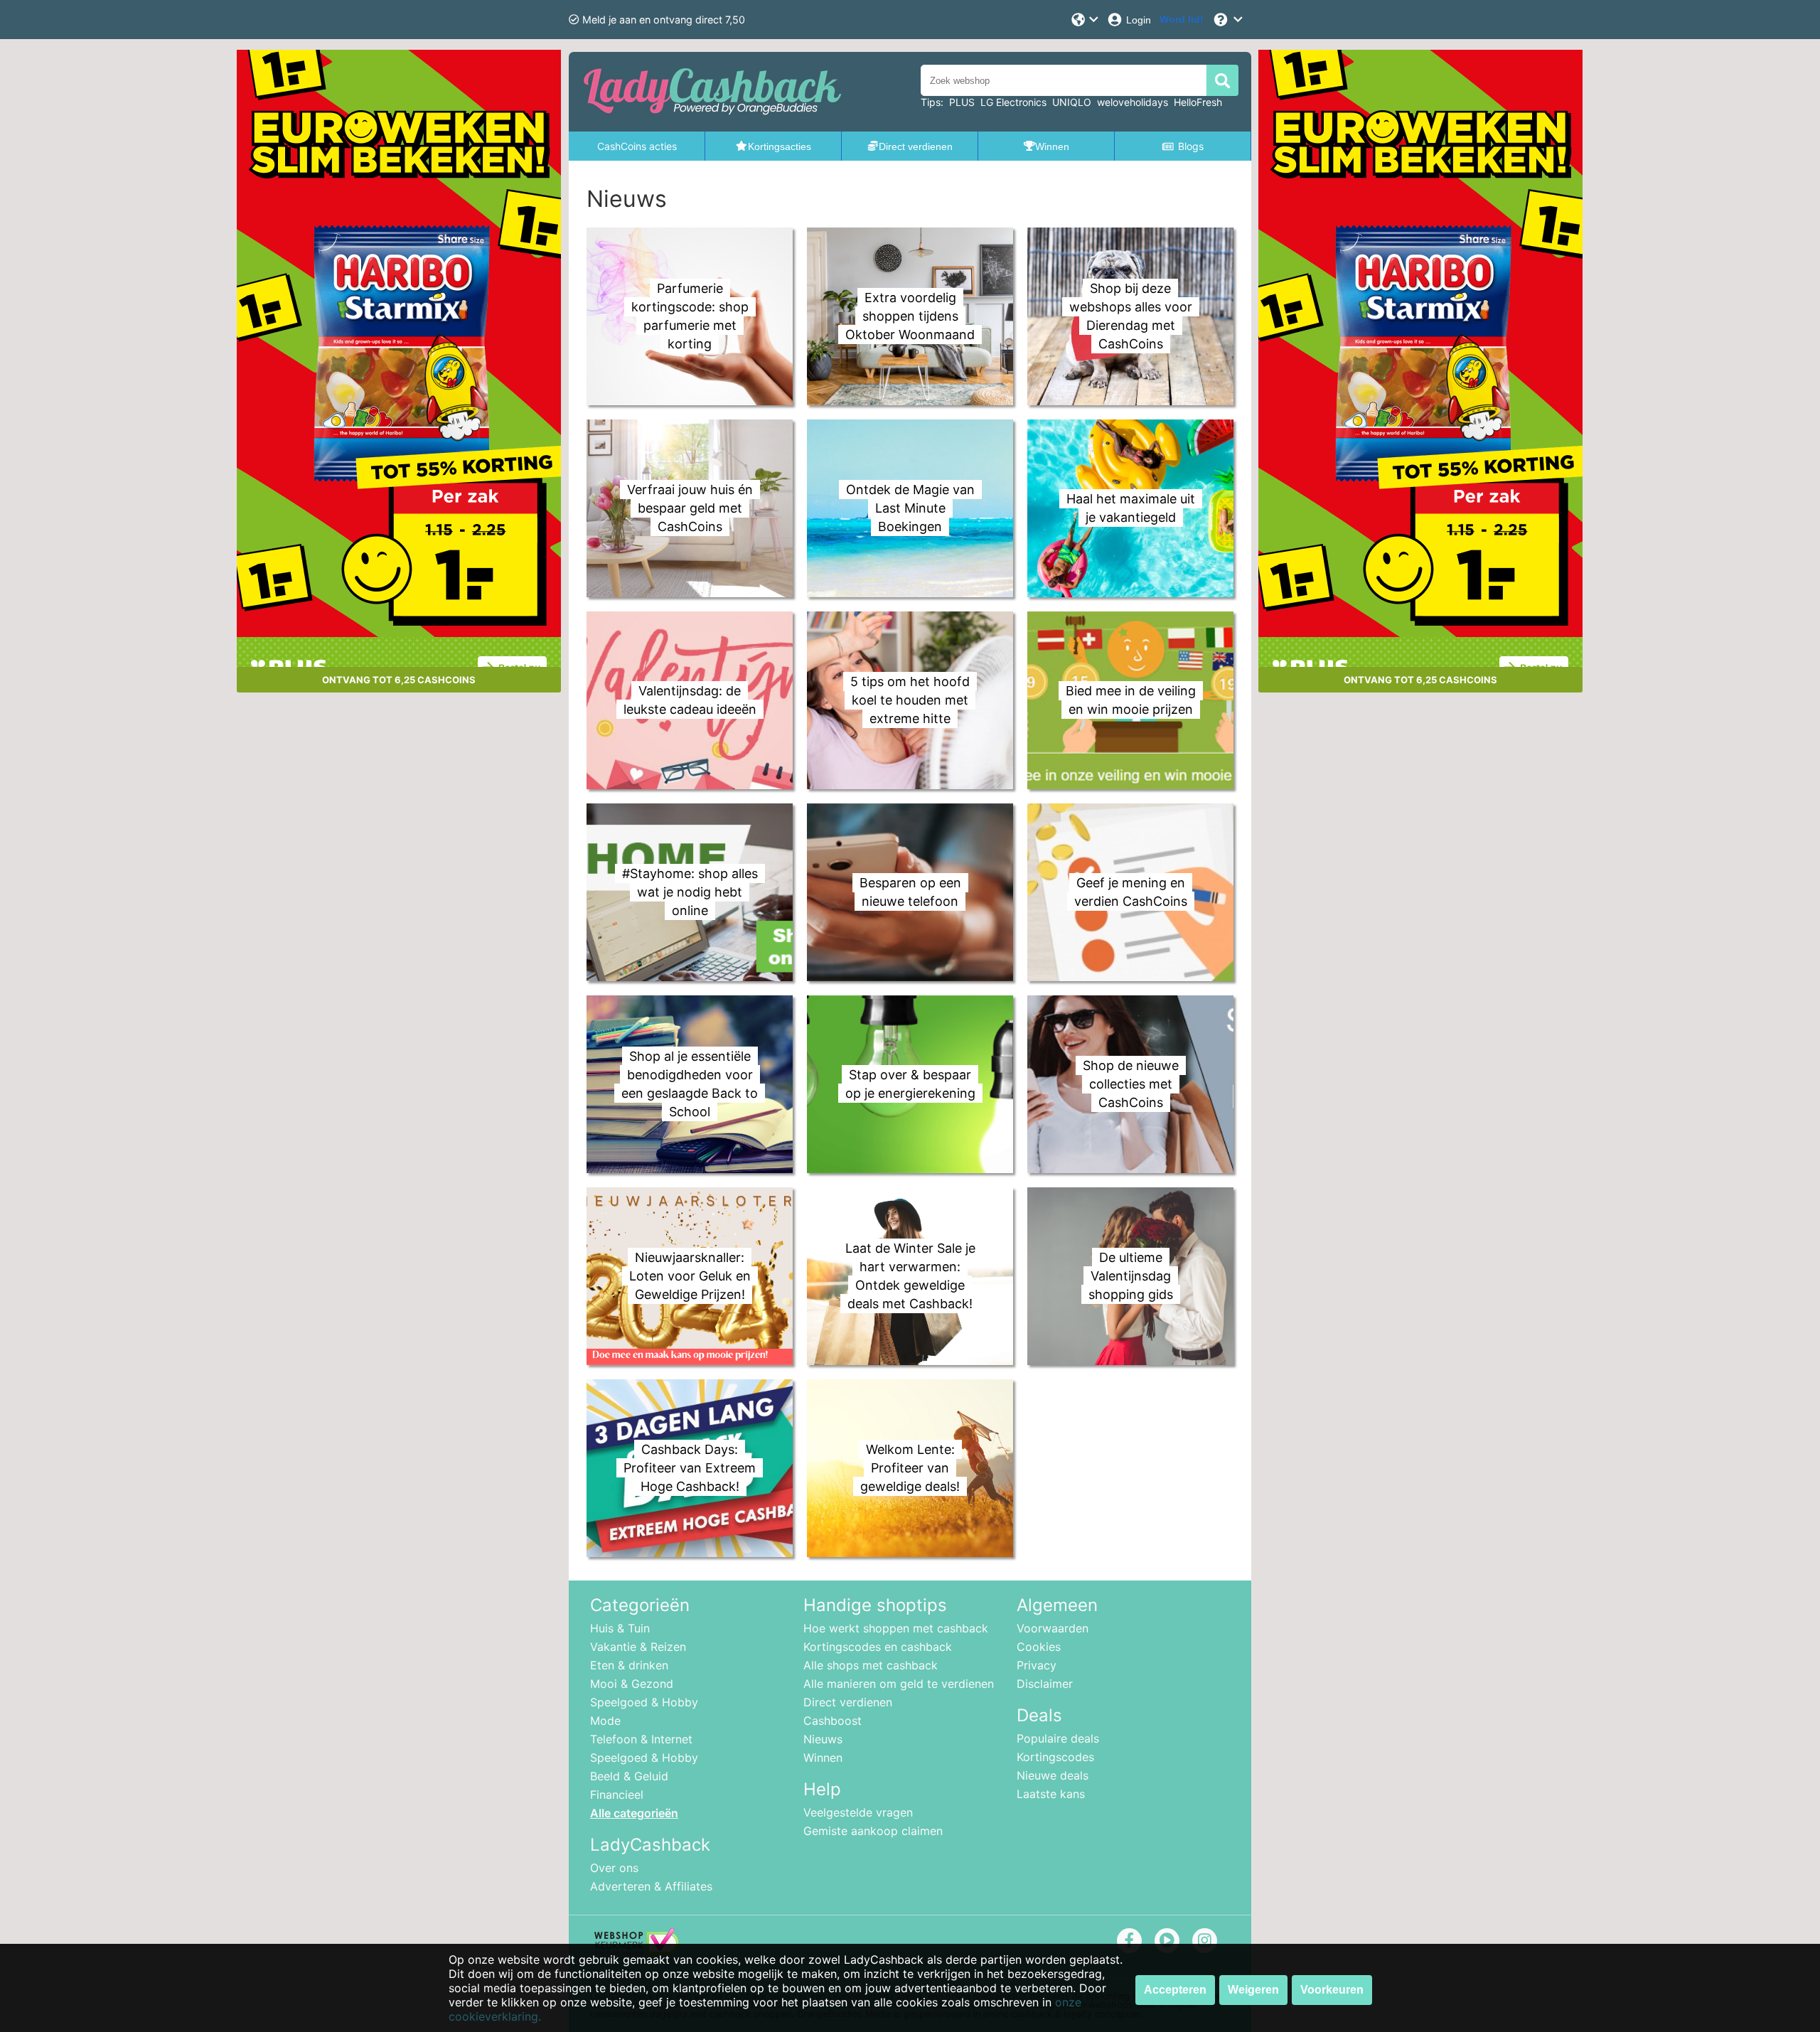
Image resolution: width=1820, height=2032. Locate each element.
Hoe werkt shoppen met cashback (896, 1628)
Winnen (823, 1758)
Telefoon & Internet (641, 1739)
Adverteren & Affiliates (651, 1886)
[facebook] (1129, 1940)
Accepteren (1175, 1990)
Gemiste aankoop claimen (873, 1831)
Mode (605, 1721)
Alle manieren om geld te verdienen (899, 1684)
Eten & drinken (629, 1665)
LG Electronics (1013, 102)
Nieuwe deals (1053, 1775)
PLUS (962, 102)
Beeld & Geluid (629, 1776)
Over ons (614, 1868)
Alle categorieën (634, 1813)
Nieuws (823, 1739)
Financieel (617, 1795)
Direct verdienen (848, 1702)
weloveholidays (1133, 102)
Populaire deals (1058, 1738)
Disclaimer (1045, 1684)
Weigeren (1253, 1990)
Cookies (1039, 1647)
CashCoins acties (637, 146)
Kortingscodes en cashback (878, 1647)
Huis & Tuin (620, 1628)
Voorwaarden (1053, 1628)
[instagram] (1205, 1940)
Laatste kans (1051, 1794)
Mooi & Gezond (632, 1684)
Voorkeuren (1332, 1990)
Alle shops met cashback (871, 1665)
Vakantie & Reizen (638, 1647)
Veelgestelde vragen (858, 1812)
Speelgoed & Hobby (644, 1702)
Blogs (1191, 146)
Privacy (1037, 1665)
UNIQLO (1072, 102)
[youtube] (1167, 1940)
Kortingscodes (1055, 1757)
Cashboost (833, 1721)
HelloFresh (1198, 102)
